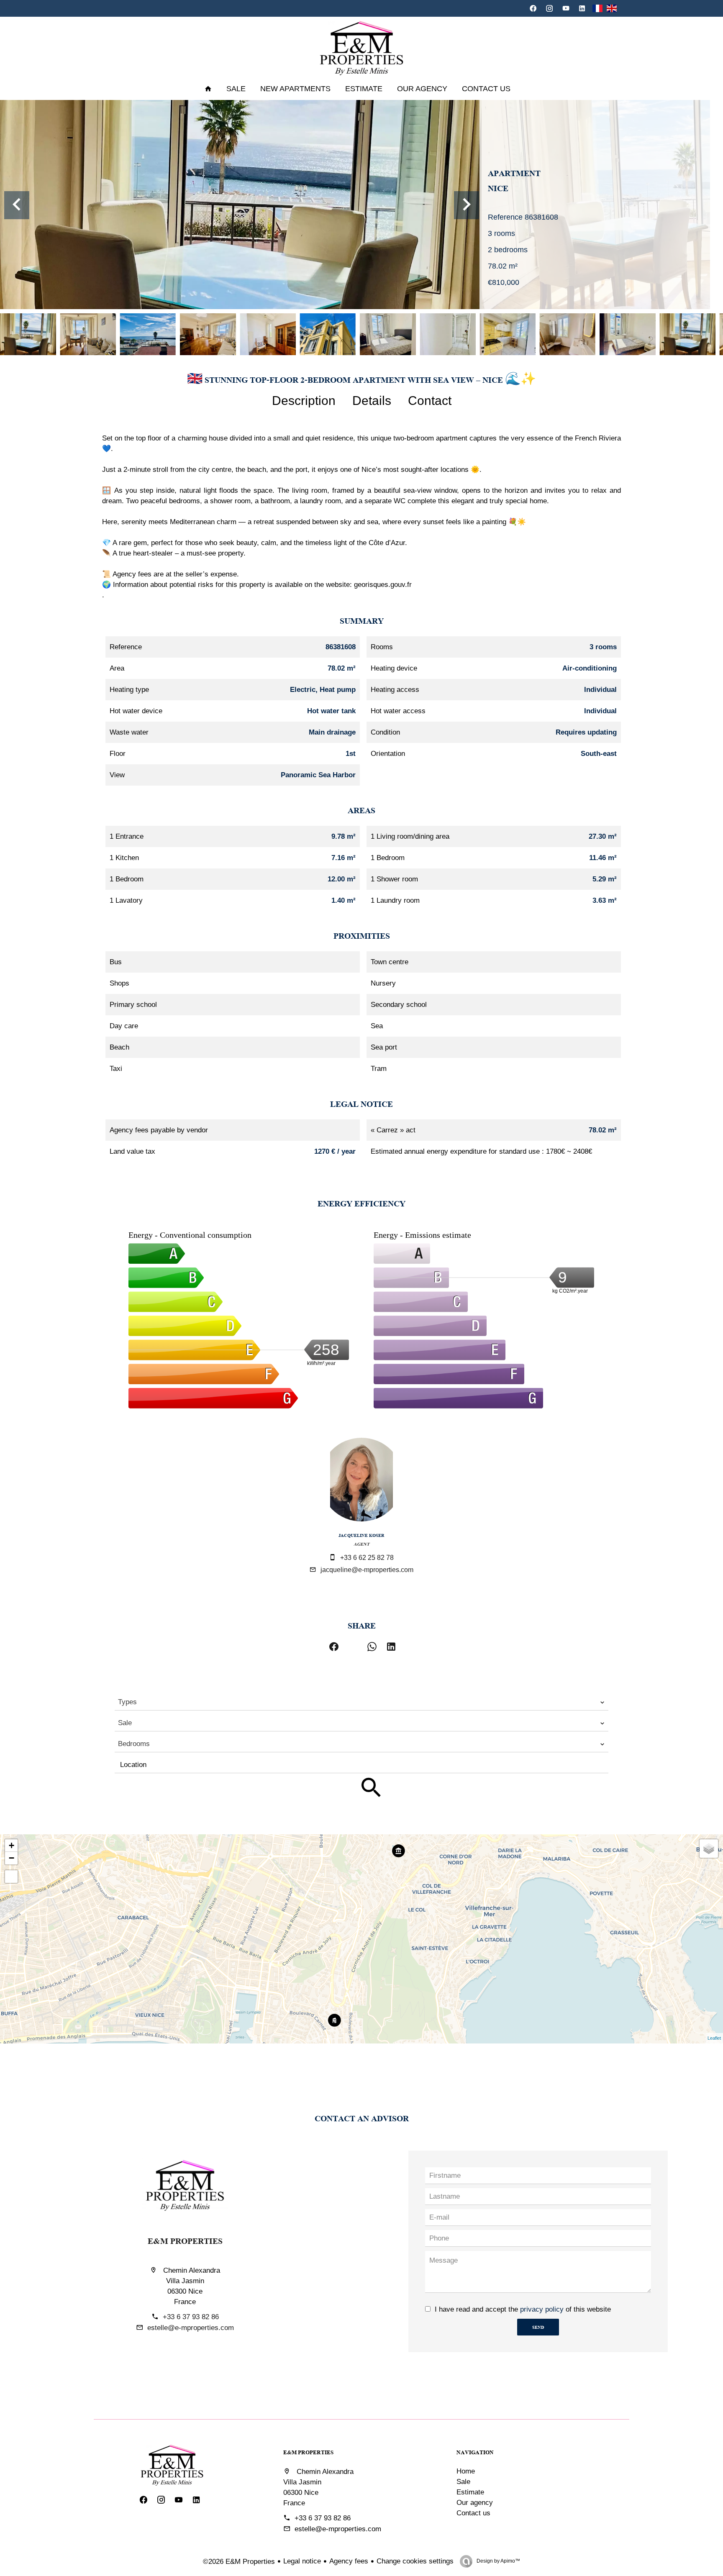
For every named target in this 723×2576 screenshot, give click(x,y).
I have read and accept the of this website (523, 2309)
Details (372, 401)
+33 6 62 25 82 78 (367, 1558)
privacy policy (542, 2309)
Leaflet (714, 2038)
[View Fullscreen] (11, 1877)
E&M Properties (185, 2240)
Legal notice (302, 2561)
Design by (498, 2561)
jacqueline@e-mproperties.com (367, 1570)
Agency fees (349, 2561)
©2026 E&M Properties (239, 2562)
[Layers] (709, 1849)
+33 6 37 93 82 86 (191, 2317)
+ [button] (12, 1845)
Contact (430, 401)
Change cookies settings (415, 2561)
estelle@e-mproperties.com (191, 2328)
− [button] (12, 1858)
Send (538, 2327)
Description (304, 401)
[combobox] (361, 1702)
